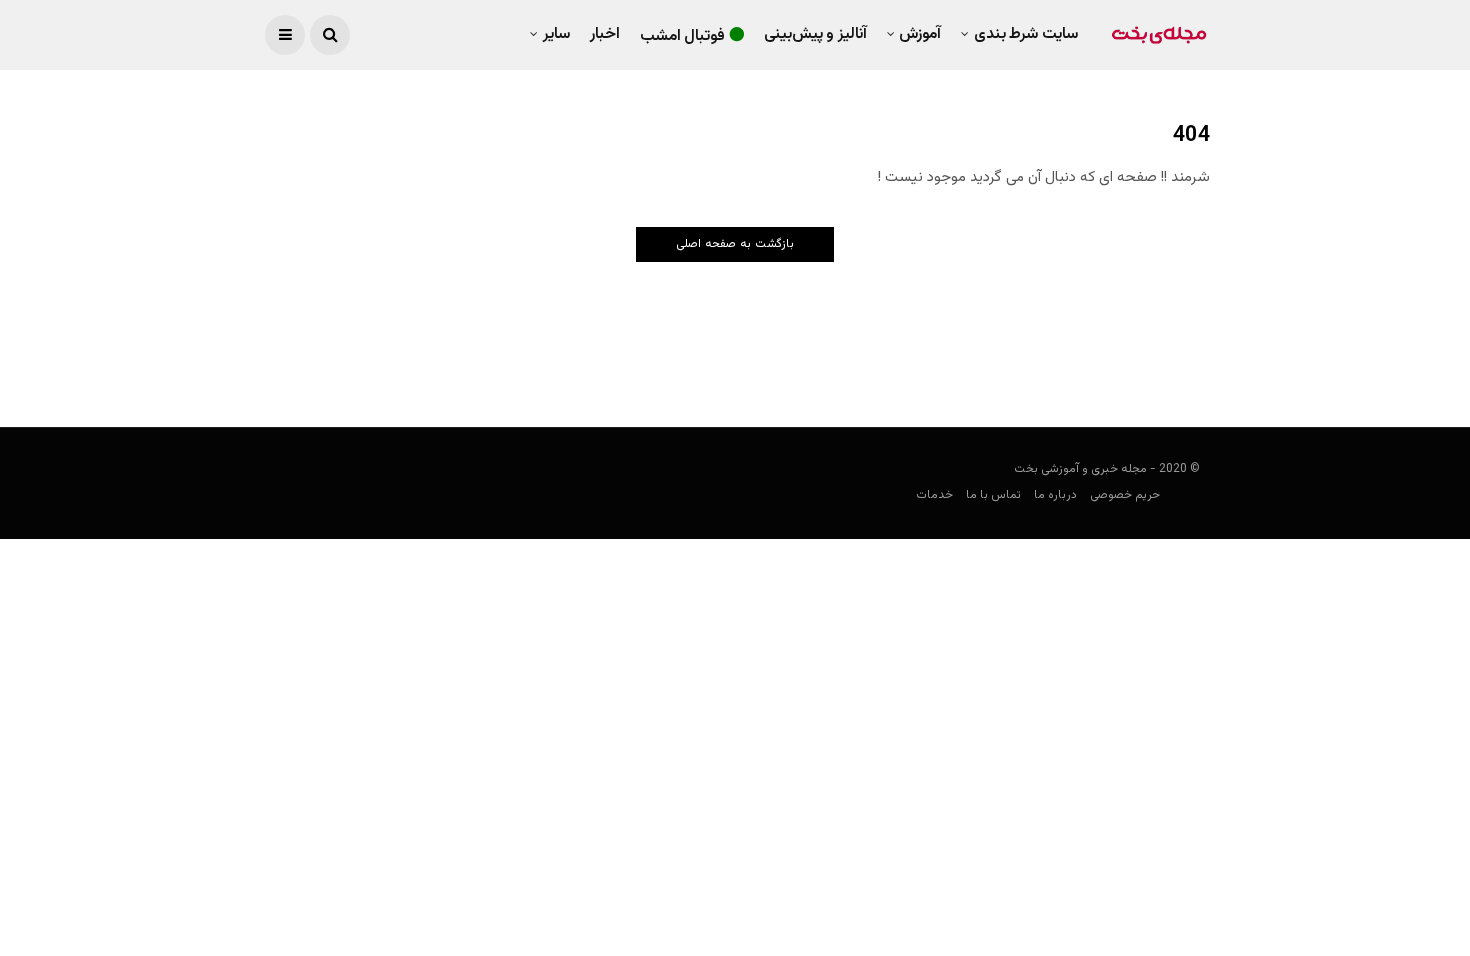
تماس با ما (993, 495)
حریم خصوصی (1125, 495)
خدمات (934, 495)
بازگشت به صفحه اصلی (735, 244)
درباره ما (1055, 495)
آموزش (920, 34)
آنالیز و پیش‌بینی (815, 34)
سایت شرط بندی (1026, 34)
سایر (556, 34)
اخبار (605, 34)
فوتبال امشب (683, 36)
